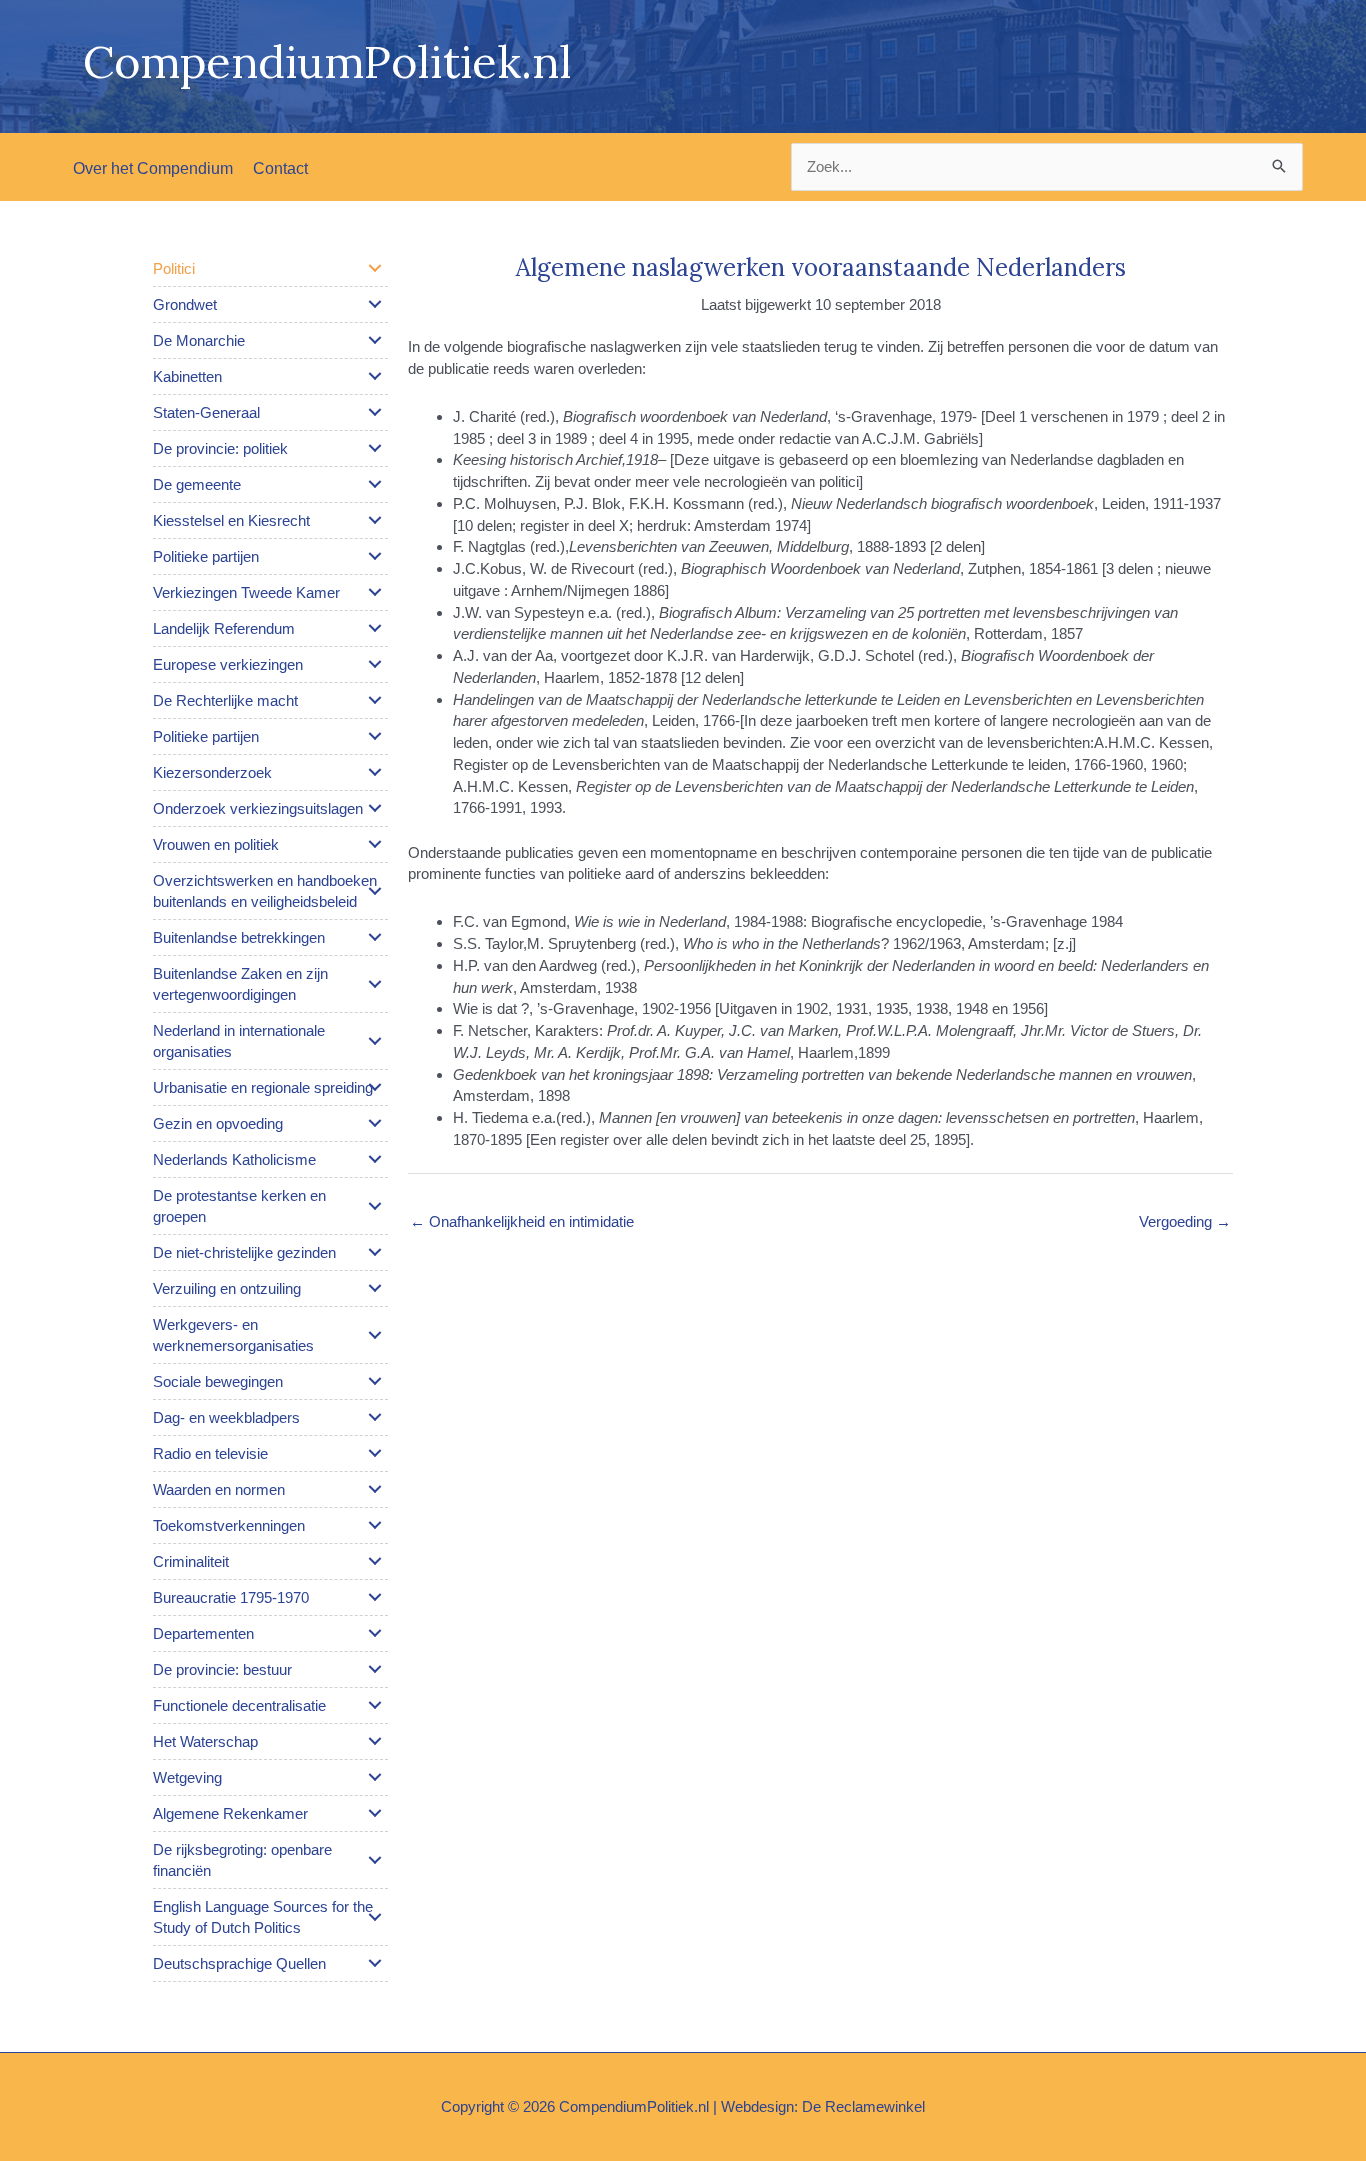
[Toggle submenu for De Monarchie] (375, 340)
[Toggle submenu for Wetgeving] (375, 1777)
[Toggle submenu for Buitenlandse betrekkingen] (375, 937)
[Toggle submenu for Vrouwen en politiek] (375, 844)
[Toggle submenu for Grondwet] (375, 304)
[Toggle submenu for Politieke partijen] (375, 556)
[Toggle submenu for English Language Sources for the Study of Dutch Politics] (375, 1917)
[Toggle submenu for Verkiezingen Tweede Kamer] (375, 592)
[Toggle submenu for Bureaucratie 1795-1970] (375, 1597)
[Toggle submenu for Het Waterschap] (375, 1741)
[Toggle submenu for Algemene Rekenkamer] (375, 1813)
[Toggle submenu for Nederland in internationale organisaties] (375, 1041)
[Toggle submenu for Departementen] (375, 1633)
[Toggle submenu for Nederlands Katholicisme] (375, 1159)
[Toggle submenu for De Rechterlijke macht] (375, 700)
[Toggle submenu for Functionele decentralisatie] (375, 1705)
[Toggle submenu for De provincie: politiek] (375, 448)
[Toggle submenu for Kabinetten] (375, 376)
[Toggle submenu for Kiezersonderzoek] (375, 772)
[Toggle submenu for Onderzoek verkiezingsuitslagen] (375, 808)
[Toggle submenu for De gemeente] (375, 484)
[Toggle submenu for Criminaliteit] (375, 1561)
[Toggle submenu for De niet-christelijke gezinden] (375, 1252)
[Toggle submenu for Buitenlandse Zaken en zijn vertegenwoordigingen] (375, 984)
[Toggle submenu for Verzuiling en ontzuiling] (375, 1288)
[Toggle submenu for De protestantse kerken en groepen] (375, 1206)
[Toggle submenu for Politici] (375, 268)
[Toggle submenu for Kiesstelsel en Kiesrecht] (375, 520)
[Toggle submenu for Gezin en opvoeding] (375, 1123)
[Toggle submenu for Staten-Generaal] (375, 412)
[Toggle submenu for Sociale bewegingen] (375, 1381)
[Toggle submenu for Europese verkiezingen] (375, 664)
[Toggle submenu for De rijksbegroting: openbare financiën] (375, 1860)
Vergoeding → (1185, 1221)
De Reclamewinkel (863, 2106)
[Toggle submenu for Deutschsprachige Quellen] (375, 1963)
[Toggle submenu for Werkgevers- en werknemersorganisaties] (375, 1335)
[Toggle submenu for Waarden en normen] (375, 1489)
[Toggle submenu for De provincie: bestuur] (375, 1669)
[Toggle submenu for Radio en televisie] (375, 1453)
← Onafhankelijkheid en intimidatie (522, 1221)
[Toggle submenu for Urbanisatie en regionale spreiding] (375, 1087)
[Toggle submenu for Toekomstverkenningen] (375, 1525)
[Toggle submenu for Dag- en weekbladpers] (375, 1417)
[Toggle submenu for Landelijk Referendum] (375, 628)
